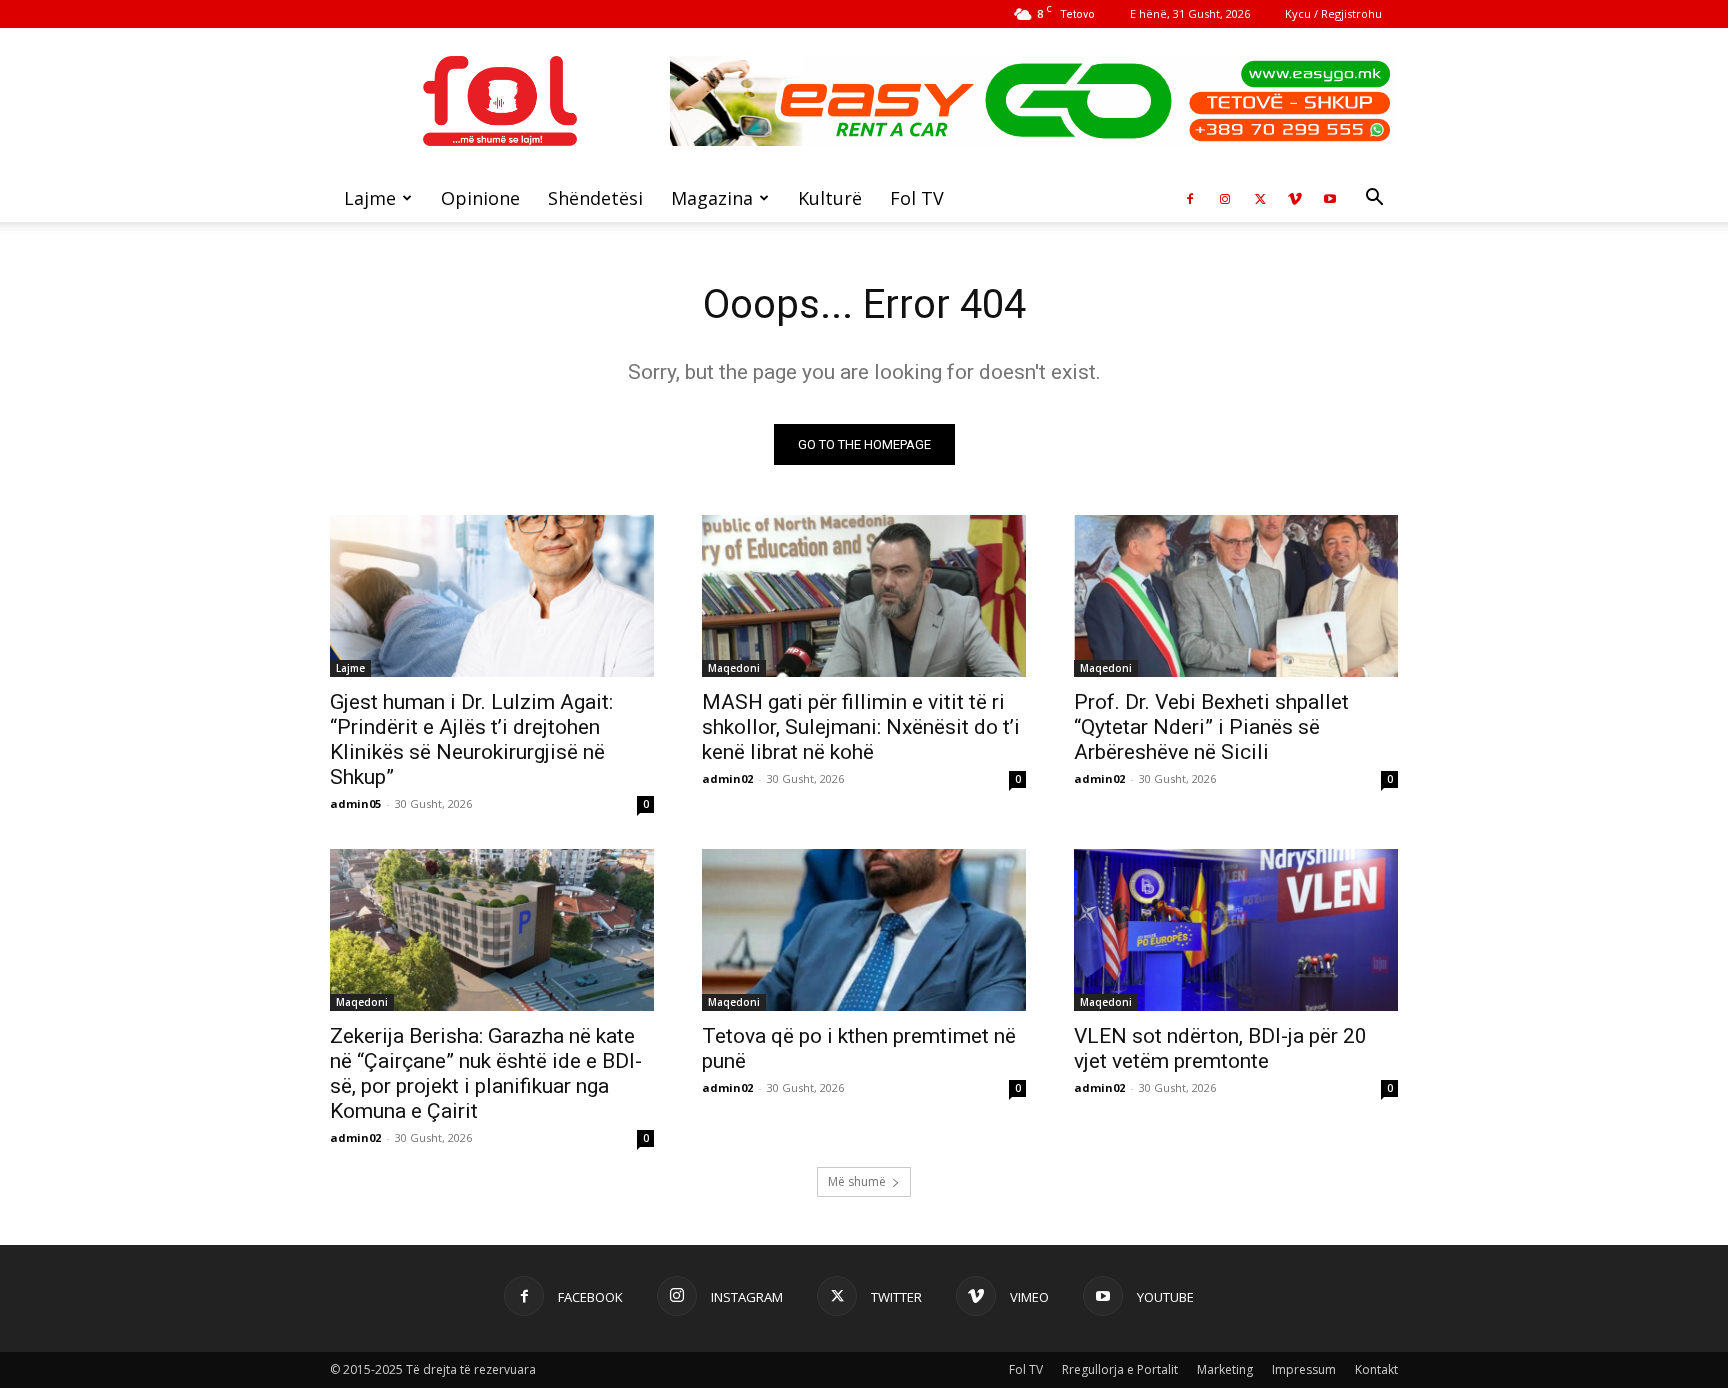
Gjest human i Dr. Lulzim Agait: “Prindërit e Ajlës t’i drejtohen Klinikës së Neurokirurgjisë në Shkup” (471, 739)
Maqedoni (734, 668)
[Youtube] (1330, 198)
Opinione (480, 198)
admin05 (355, 803)
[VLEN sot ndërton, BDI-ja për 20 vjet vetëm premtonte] (1236, 930)
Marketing (1225, 1369)
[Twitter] (1260, 198)
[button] (1374, 199)
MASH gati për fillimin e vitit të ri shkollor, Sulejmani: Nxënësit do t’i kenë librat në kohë (861, 727)
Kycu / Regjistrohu (1333, 13)
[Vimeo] (1295, 198)
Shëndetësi (595, 198)
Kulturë (830, 198)
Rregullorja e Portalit (1120, 1369)
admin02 (727, 778)
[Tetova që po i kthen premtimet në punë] (864, 930)
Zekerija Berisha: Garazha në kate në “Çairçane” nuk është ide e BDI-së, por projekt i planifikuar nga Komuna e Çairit (486, 1073)
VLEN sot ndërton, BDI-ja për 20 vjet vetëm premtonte (1220, 1048)
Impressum (1304, 1369)
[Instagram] (1225, 198)
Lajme (370, 198)
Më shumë (857, 1181)
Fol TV (917, 198)
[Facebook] (1190, 198)
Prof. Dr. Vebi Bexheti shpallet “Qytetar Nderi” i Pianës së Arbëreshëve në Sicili (1211, 727)
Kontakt (1376, 1369)
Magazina (712, 198)
